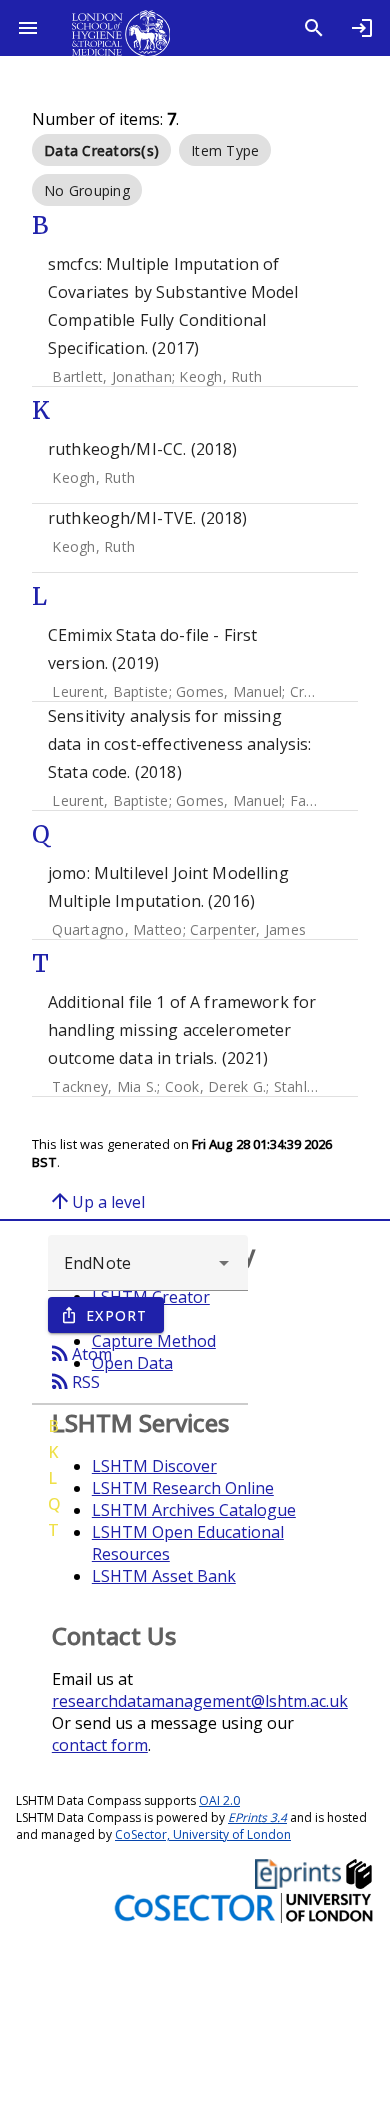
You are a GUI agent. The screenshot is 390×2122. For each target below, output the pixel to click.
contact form (100, 1745)
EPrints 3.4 (257, 1817)
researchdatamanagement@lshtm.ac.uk (200, 1701)
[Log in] (362, 28)
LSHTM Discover (154, 1466)
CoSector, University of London (203, 1834)
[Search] (314, 28)
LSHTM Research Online (183, 1488)
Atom (80, 1353)
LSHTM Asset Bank (164, 1576)
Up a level (96, 1201)
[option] (101, 150)
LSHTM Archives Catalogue (194, 1510)
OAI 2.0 (219, 1800)
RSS (74, 1381)
